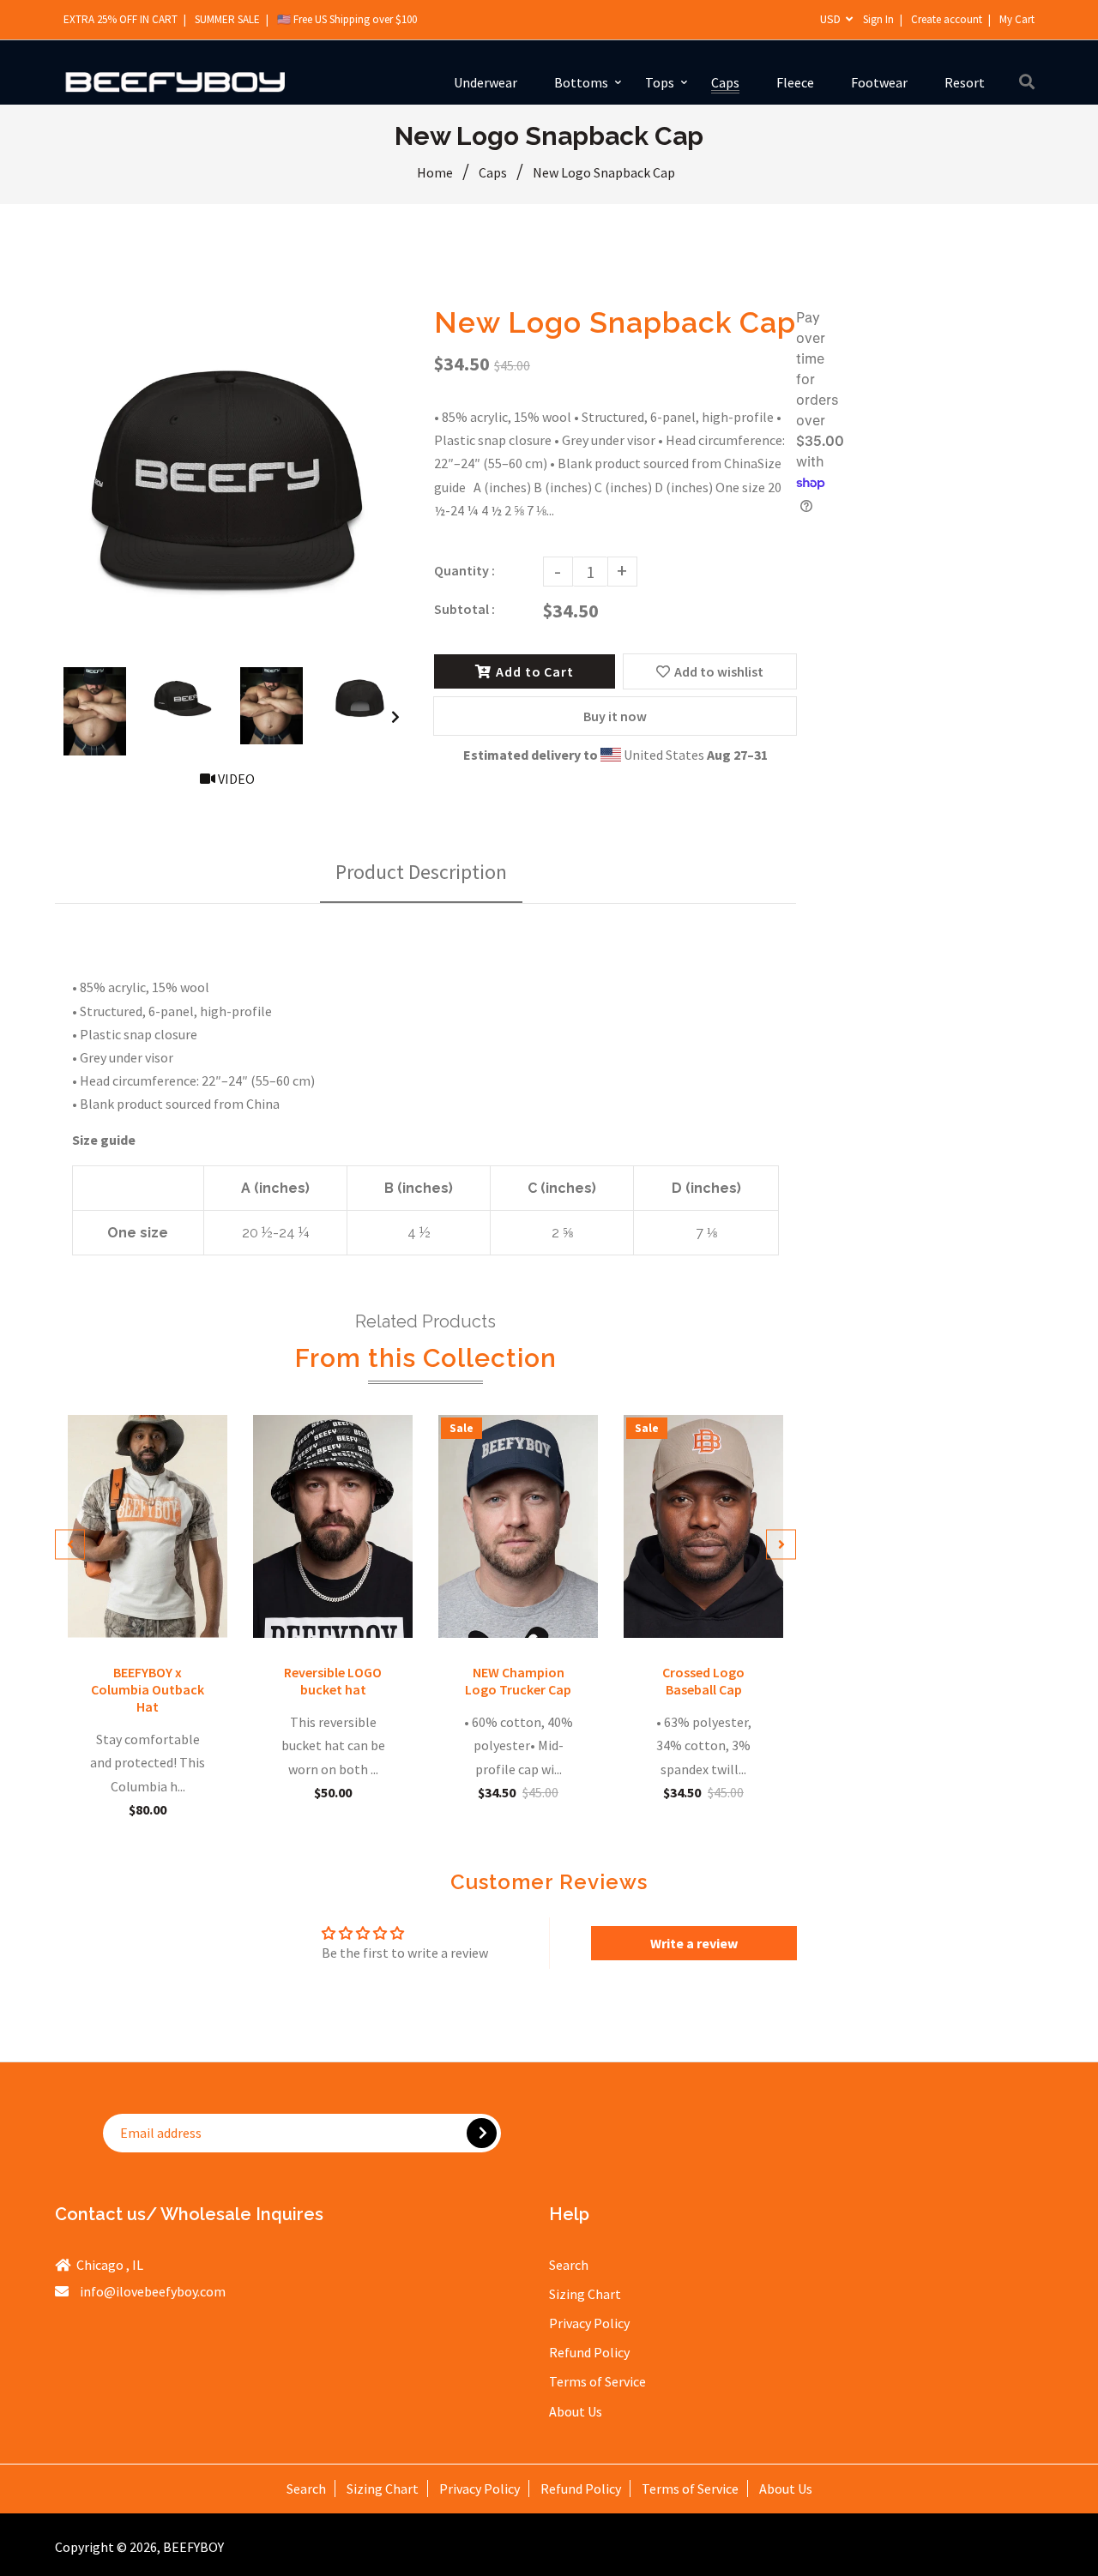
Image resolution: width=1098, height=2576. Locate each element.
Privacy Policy (589, 2323)
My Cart (1017, 19)
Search (569, 2265)
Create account (947, 19)
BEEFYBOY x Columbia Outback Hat (148, 1689)
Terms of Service (597, 2381)
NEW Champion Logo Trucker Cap (518, 1681)
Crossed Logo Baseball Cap (703, 1681)
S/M (694, 1613)
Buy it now (615, 716)
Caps (493, 172)
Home (435, 172)
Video (235, 779)
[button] (343, 2416)
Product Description (421, 872)
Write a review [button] (694, 1943)
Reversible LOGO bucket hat (333, 1681)
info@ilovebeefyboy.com (153, 2291)
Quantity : (465, 570)
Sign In (878, 19)
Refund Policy (589, 2352)
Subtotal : (465, 609)
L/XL (725, 1613)
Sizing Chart (585, 2294)
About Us (576, 2411)
